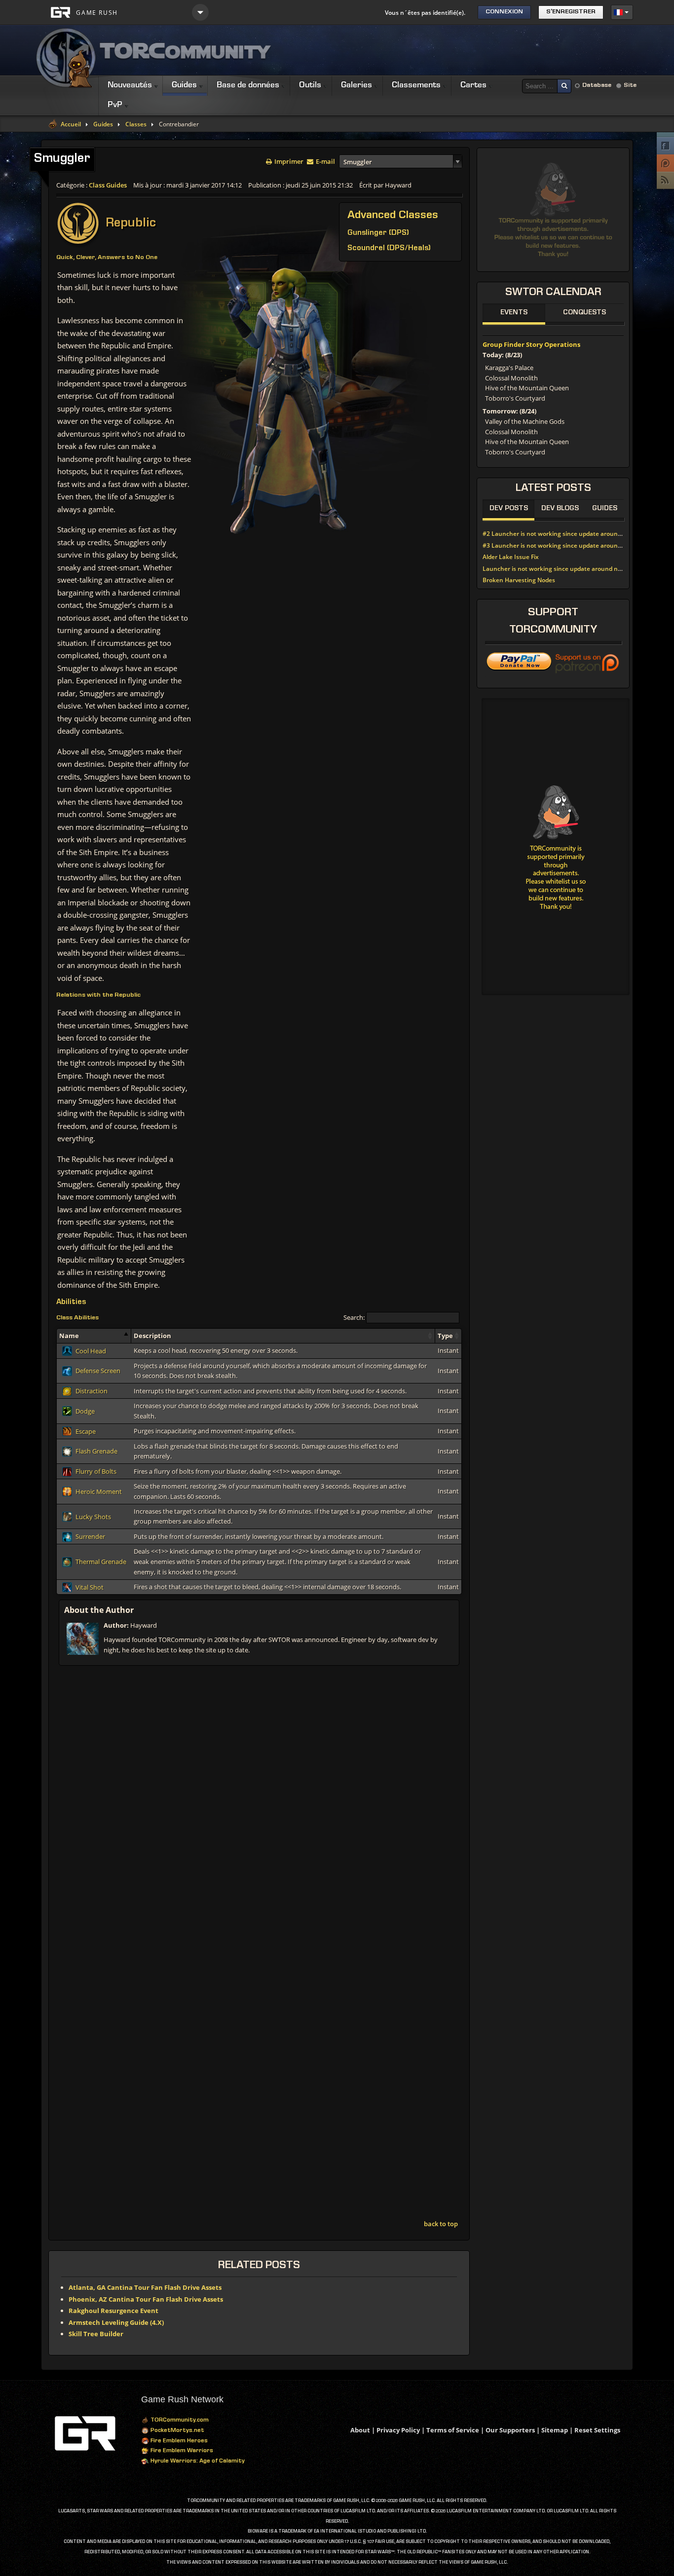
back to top (441, 2224)
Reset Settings (597, 2430)
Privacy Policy (398, 2430)
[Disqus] (259, 1802)
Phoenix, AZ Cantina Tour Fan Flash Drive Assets (146, 2299)
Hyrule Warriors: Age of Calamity (197, 2462)
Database (597, 86)
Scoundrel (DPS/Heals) (389, 249)
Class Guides (108, 185)
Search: (355, 1317)
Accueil (71, 124)
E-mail (325, 161)
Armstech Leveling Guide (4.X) (116, 2322)
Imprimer (288, 161)
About (360, 2430)
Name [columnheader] (69, 1336)
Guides (103, 124)
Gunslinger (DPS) (378, 233)
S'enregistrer (571, 12)
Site (630, 86)
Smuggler (62, 159)
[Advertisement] (453, 50)
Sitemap (555, 2430)
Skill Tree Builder (96, 2334)
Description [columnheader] (152, 1336)
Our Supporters (510, 2430)
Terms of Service (453, 2430)
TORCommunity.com (179, 2421)
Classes (136, 124)
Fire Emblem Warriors (181, 2451)
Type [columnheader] (445, 1336)
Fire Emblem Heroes (178, 2441)
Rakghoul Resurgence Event (113, 2311)
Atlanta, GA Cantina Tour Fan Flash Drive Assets (145, 2287)
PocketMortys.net (177, 2431)
